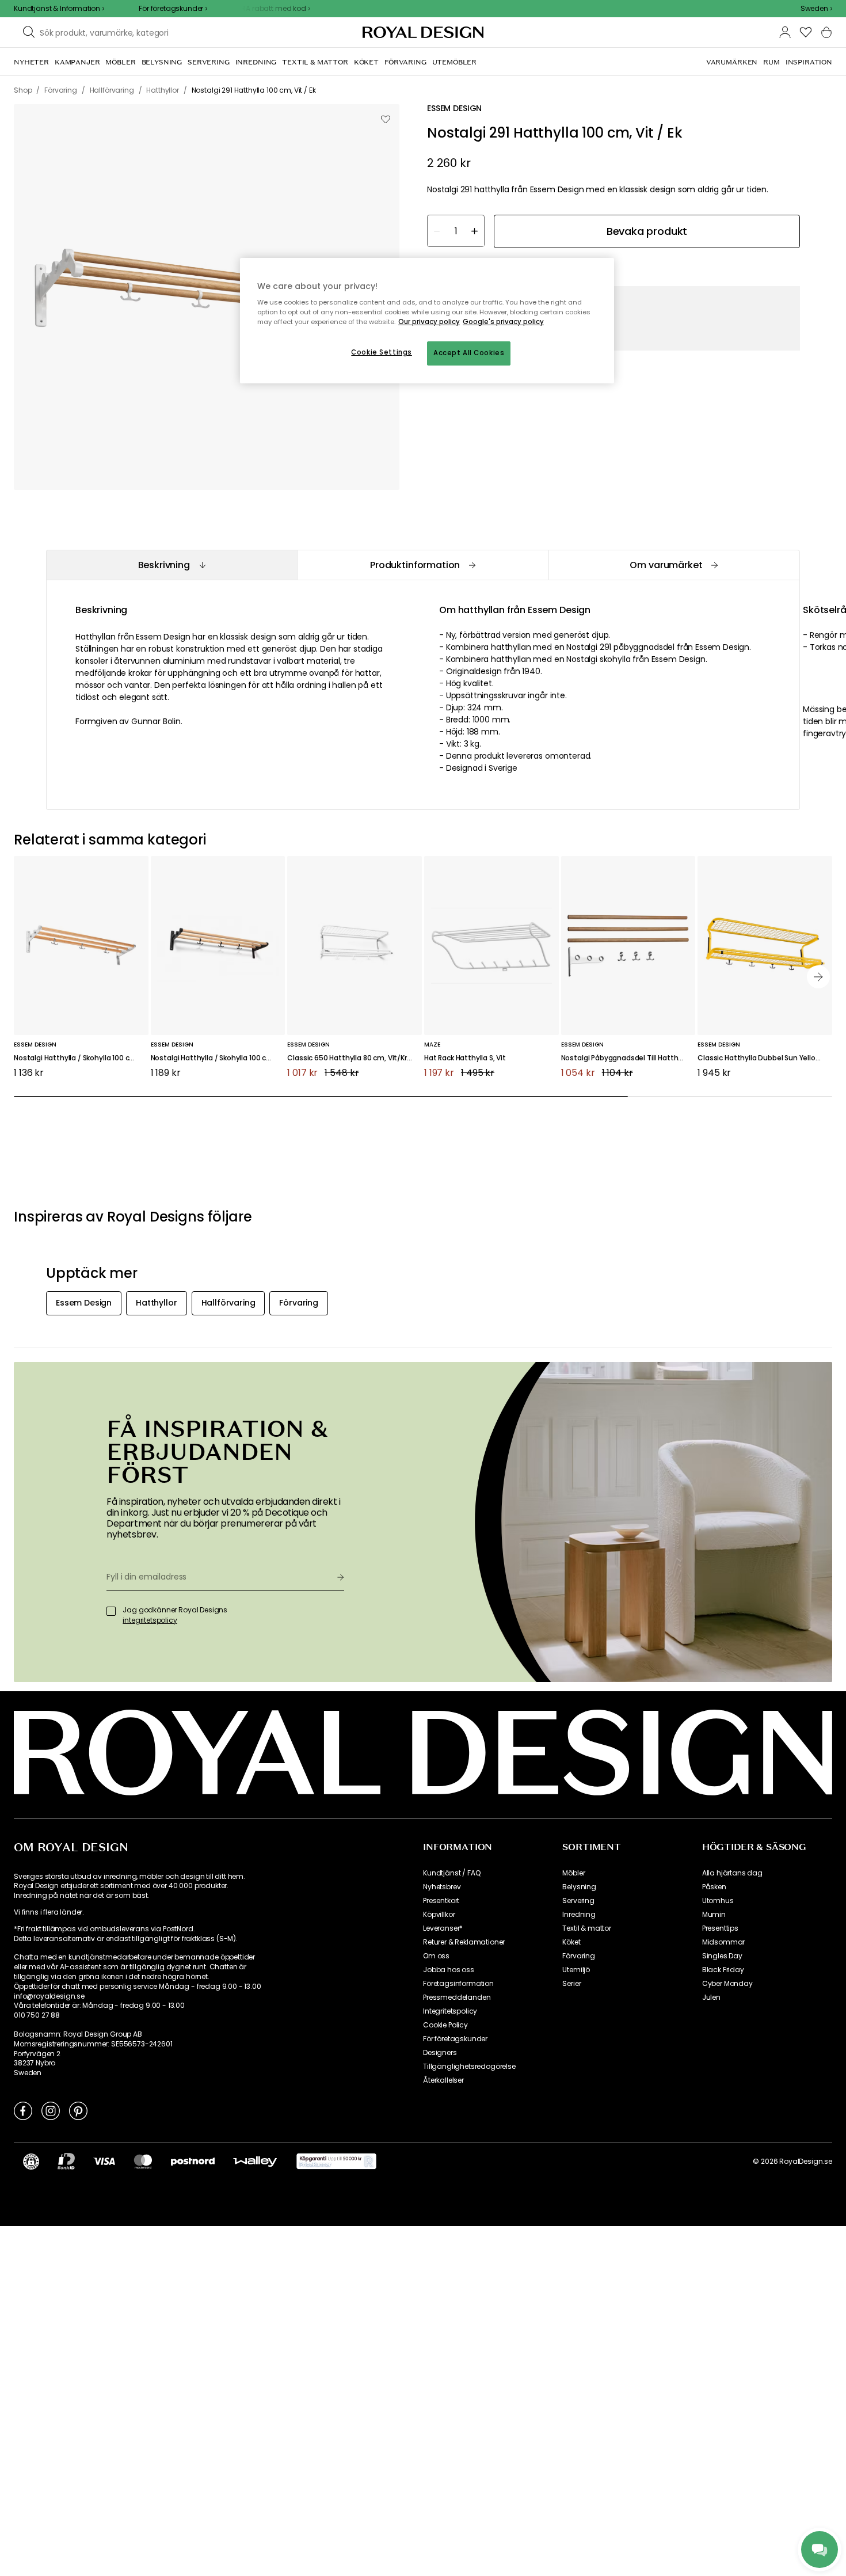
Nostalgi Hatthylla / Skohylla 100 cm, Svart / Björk (218, 1058)
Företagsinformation (458, 1984)
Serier (571, 1984)
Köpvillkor (439, 1915)
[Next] (818, 977)
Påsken (714, 1887)
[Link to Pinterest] (78, 2110)
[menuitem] (31, 62)
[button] (816, 9)
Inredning (579, 1915)
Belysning (579, 1887)
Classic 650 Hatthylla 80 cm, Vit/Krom (353, 1058)
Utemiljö (576, 1970)
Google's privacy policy (503, 322)
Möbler (573, 1873)
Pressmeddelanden (457, 1997)
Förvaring (579, 1956)
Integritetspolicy (450, 2011)
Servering (578, 1901)
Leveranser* (443, 1928)
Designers (440, 2053)
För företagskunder (455, 2039)
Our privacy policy (429, 322)
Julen (711, 1997)
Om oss (436, 1956)
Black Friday (723, 1970)
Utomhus (718, 1901)
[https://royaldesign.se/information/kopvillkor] (336, 2162)
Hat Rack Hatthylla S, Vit (465, 1058)
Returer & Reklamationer (464, 1942)
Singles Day (722, 1956)
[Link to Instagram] (51, 2110)
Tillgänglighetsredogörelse (469, 2067)
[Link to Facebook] (23, 2110)
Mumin (714, 1915)
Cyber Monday (727, 1984)
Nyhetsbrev (442, 1887)
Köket (571, 1942)
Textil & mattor (587, 1928)
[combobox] (816, 9)
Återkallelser (443, 2080)
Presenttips (720, 1928)
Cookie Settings (382, 352)
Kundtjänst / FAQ (451, 1873)
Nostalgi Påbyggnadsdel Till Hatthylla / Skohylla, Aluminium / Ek (628, 1058)
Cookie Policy (445, 2025)
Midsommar (724, 1942)
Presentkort (441, 1901)
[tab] (172, 565)
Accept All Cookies (469, 353)
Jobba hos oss (449, 1970)
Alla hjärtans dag (732, 1873)
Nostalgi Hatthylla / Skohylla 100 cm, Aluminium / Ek (81, 1058)
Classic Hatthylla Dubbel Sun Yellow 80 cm (765, 1058)
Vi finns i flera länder (48, 1912)
